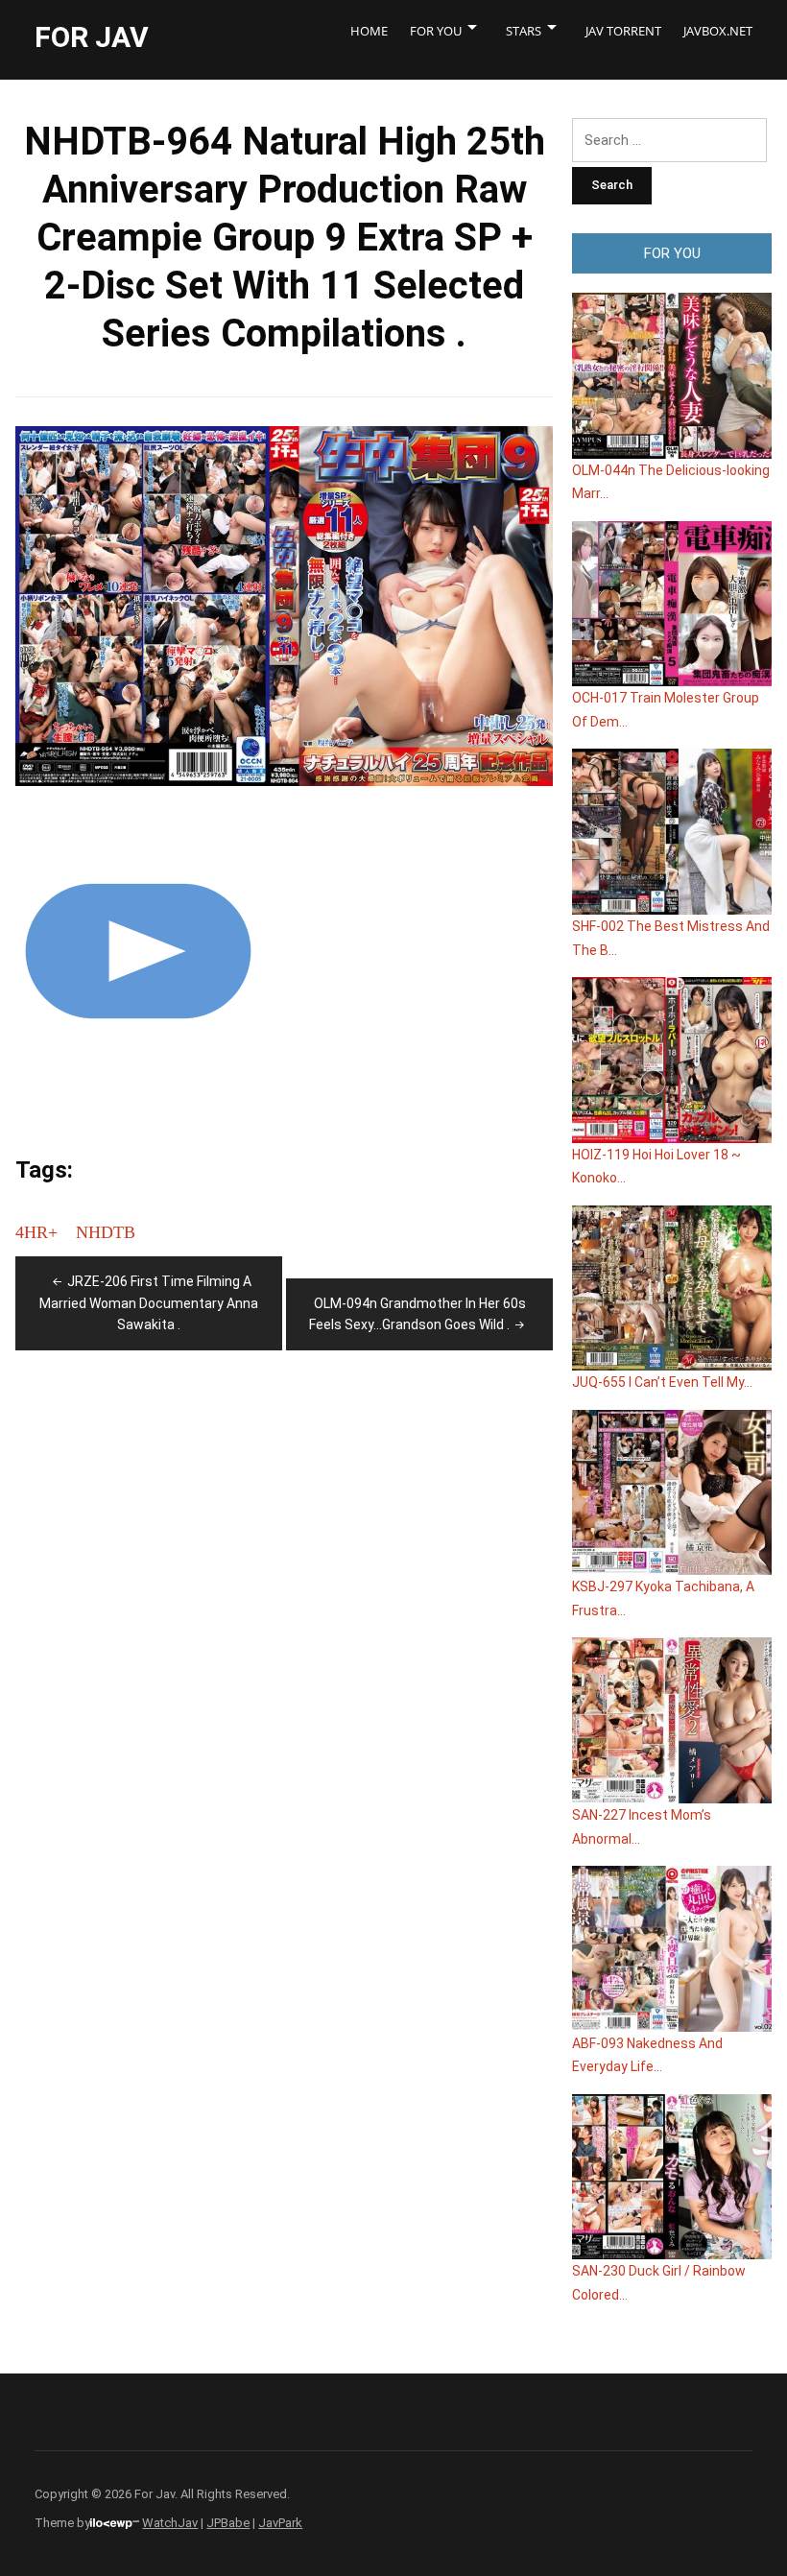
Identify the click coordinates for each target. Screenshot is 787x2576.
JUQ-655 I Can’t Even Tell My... (662, 1382)
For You (436, 31)
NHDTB (106, 1232)
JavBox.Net (718, 31)
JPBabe (228, 2523)
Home (369, 31)
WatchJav (170, 2523)
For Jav (92, 37)
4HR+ (36, 1232)
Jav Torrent (623, 31)
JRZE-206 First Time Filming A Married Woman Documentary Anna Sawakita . (149, 1303)
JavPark (280, 2523)
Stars (524, 31)
